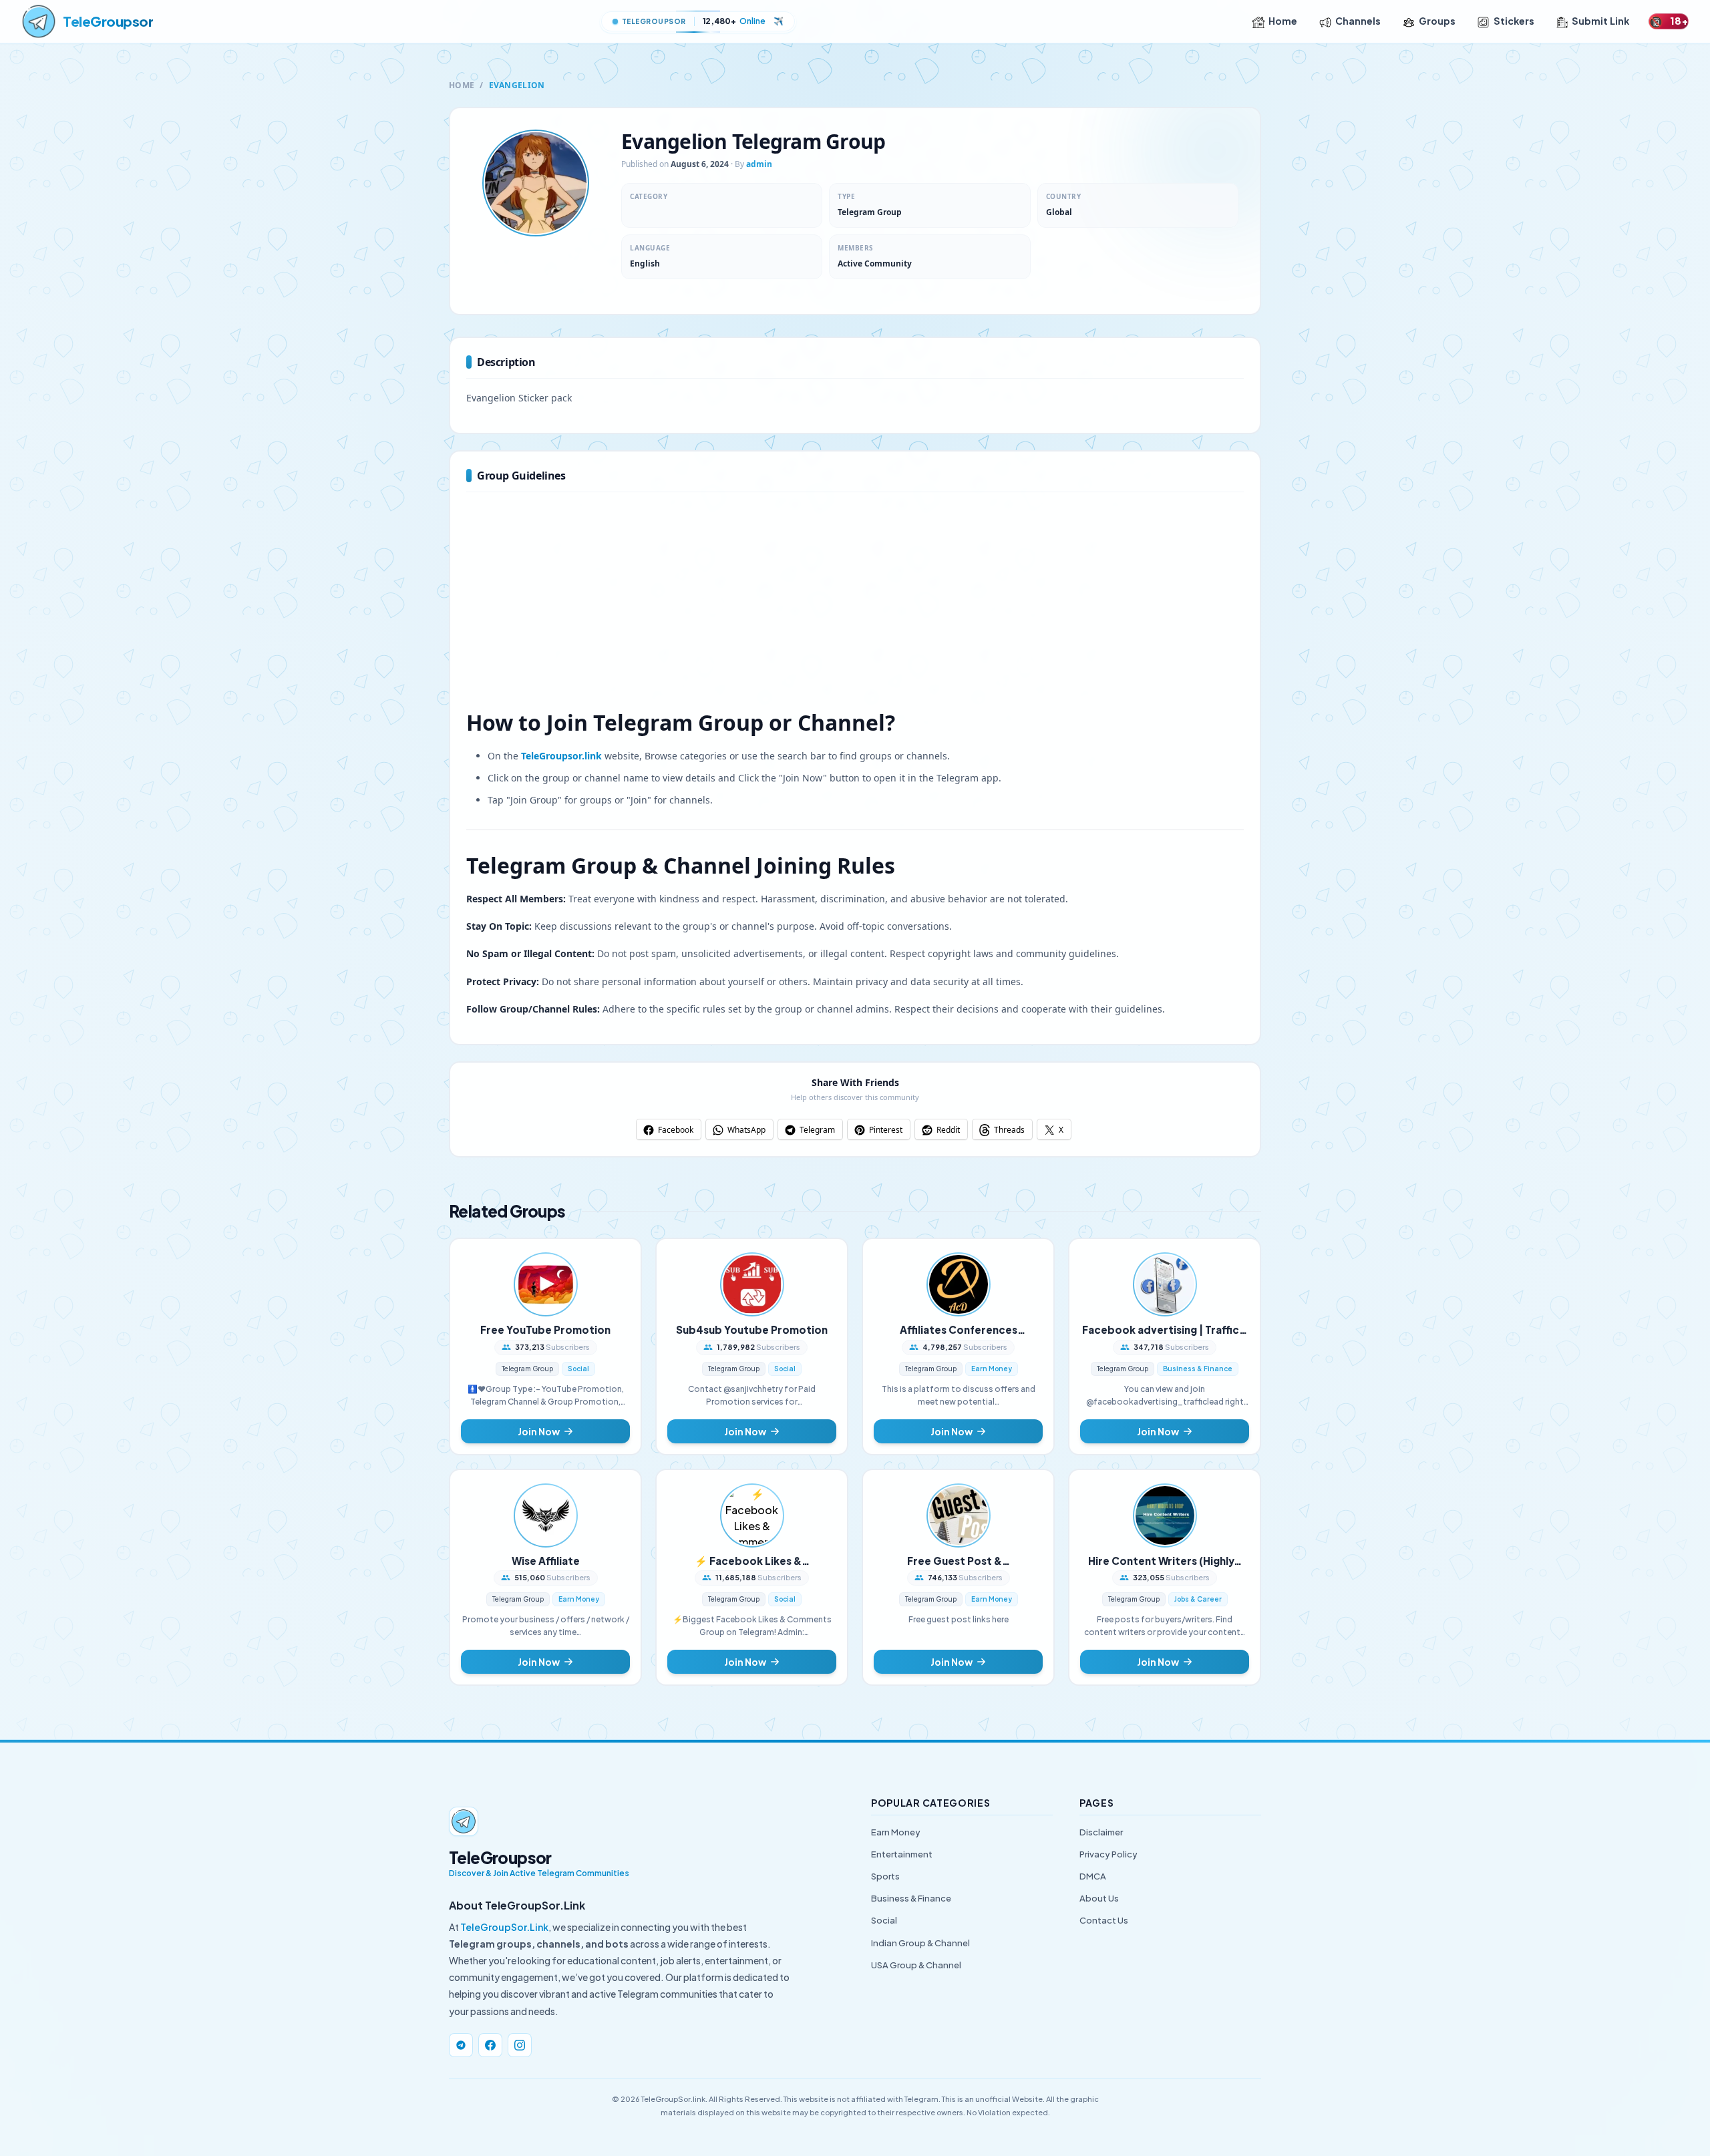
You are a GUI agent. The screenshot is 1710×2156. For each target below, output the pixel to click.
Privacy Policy (1108, 1854)
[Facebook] (490, 2045)
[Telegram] (461, 2045)
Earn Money (896, 1832)
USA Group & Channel (916, 1965)
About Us (1099, 1898)
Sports (885, 1876)
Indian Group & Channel (920, 1943)
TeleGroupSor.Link (504, 1927)
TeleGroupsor (108, 21)
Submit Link (1600, 21)
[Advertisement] (855, 607)
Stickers (1514, 21)
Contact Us (1104, 1920)
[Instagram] (520, 2045)
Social (884, 1920)
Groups (1437, 21)
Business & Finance (911, 1898)
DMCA (1093, 1876)
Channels (1358, 21)
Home (1283, 21)
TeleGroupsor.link (561, 756)
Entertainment (902, 1854)
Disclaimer (1101, 1832)
